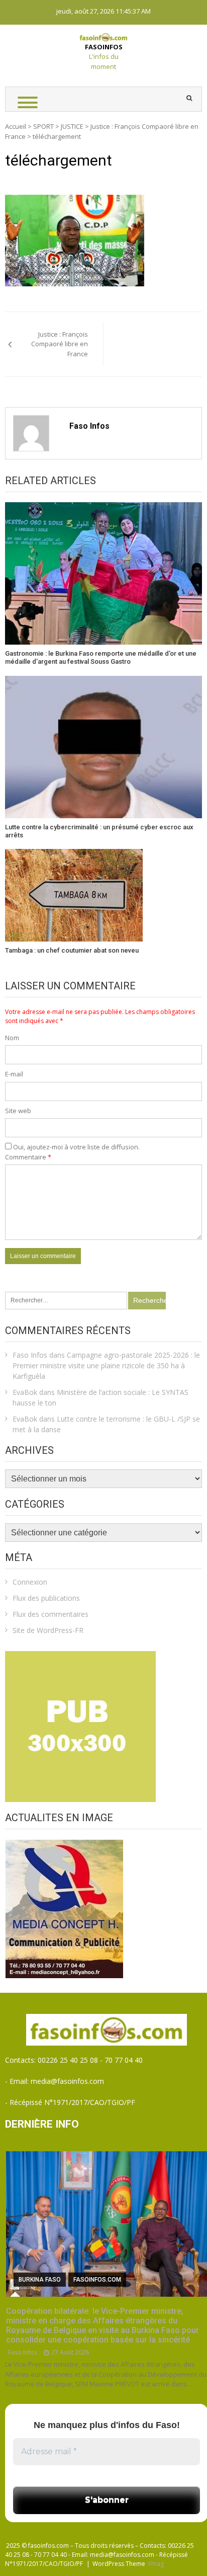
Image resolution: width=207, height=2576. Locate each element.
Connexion (30, 1582)
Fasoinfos (104, 47)
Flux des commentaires (50, 1614)
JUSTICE (72, 126)
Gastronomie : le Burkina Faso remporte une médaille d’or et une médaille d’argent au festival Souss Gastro (101, 657)
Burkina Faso (40, 2280)
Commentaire (28, 1157)
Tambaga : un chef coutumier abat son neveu (72, 950)
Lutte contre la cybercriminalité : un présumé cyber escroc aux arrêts (99, 831)
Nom (12, 1038)
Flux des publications (46, 1598)
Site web (18, 1111)
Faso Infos (89, 426)
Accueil (16, 126)
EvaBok (25, 1392)
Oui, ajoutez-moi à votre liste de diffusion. (76, 1147)
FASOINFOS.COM (97, 2280)
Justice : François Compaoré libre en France (60, 344)
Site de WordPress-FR (48, 1630)
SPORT (43, 126)
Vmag (156, 2564)
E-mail (14, 1074)
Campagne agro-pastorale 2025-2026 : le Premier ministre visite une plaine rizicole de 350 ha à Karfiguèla (106, 1365)
